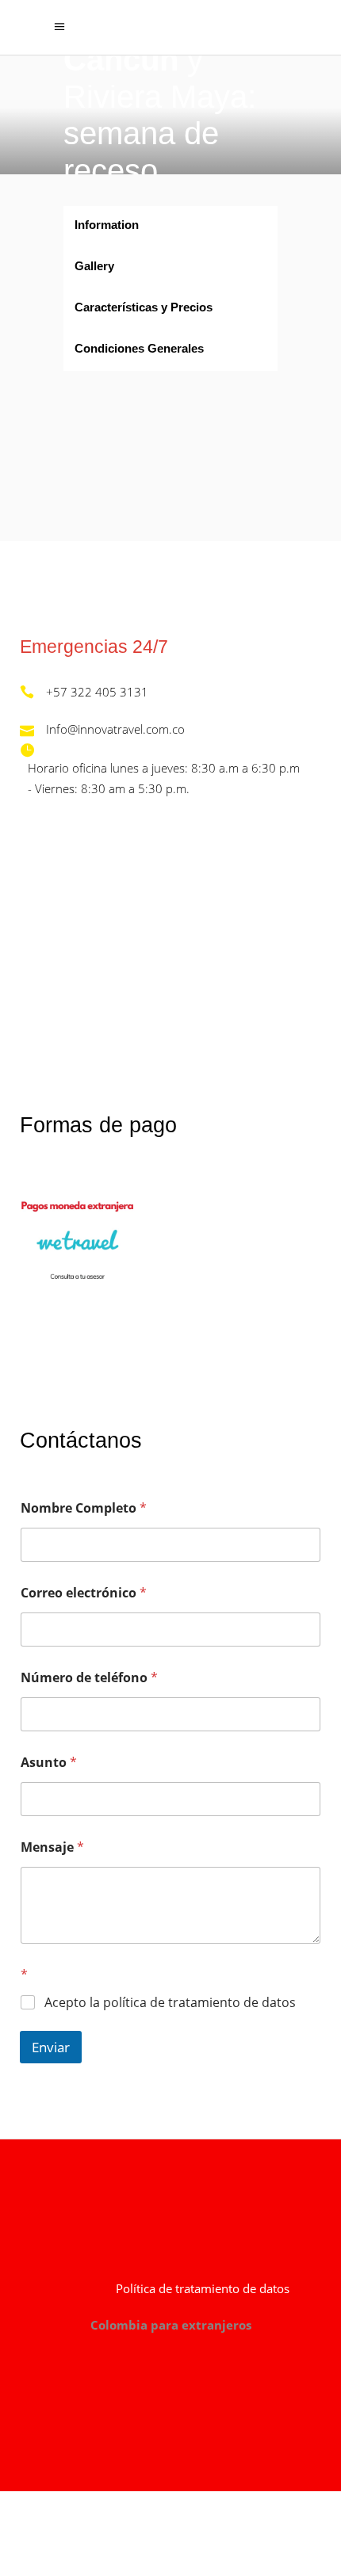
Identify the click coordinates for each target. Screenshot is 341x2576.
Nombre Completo (84, 1508)
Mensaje (52, 1847)
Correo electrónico (84, 1593)
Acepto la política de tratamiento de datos (170, 2003)
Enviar (51, 2047)
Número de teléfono (89, 1678)
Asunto (49, 1763)
